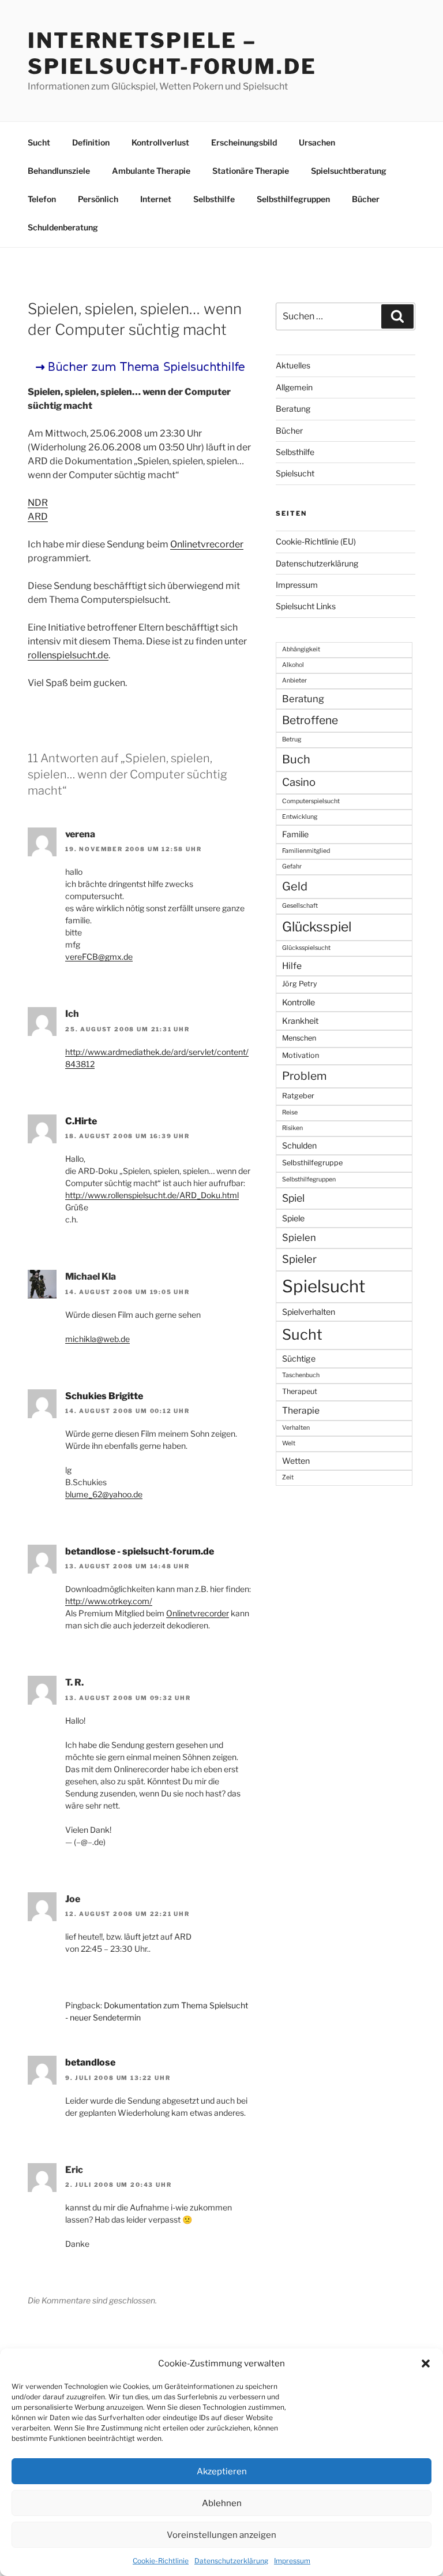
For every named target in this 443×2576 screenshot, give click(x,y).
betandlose (90, 2062)
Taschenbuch (301, 1375)
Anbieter (294, 681)
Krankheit (300, 1021)
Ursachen (317, 142)
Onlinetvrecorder (207, 544)
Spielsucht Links (306, 606)
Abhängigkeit (301, 649)
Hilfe (292, 966)
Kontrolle (299, 1002)
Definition (91, 142)
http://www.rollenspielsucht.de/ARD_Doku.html (152, 1195)
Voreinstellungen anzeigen (221, 2535)
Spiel (293, 1198)
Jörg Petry (300, 984)
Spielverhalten (309, 1312)
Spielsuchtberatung (349, 171)
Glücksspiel (317, 927)
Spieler (299, 1259)
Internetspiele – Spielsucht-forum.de (172, 53)
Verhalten (296, 1428)
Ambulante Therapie (151, 171)
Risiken (292, 1128)
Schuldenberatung (63, 227)
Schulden (299, 1145)
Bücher (366, 199)
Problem (304, 1076)
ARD (38, 517)
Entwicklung (300, 817)
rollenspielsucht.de (68, 655)
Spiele (293, 1218)
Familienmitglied (306, 851)
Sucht (39, 142)
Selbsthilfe (214, 199)
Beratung (293, 409)
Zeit (288, 1477)
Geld (295, 886)
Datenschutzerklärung (231, 2561)
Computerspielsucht (311, 801)
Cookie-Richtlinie (161, 2561)
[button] (426, 2363)
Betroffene (310, 720)
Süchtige (299, 1358)
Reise (290, 1112)
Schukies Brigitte (104, 1396)
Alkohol (293, 665)
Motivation (301, 1055)
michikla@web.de (97, 1339)
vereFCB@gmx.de (99, 957)
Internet (156, 199)
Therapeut (300, 1391)
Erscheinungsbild (244, 142)
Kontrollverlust (160, 142)
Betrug (292, 739)
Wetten (296, 1461)
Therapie (301, 1410)
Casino (299, 782)
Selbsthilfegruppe (312, 1163)
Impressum (292, 2561)
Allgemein (294, 387)
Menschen (299, 1038)
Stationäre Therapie (251, 171)
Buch (296, 759)
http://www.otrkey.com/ (109, 1601)
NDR (38, 503)
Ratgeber (298, 1096)
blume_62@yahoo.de (104, 1494)
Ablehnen (222, 2503)
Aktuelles (293, 365)
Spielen (299, 1237)
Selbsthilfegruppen (293, 199)
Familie (295, 834)
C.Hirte (81, 1121)
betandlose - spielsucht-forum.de (140, 1551)
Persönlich (98, 199)
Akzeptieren (222, 2471)
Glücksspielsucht (306, 948)
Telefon (42, 199)
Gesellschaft (300, 906)
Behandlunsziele (59, 171)
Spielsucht (295, 473)
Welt (289, 1443)
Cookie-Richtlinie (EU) (316, 541)
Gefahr (292, 866)
